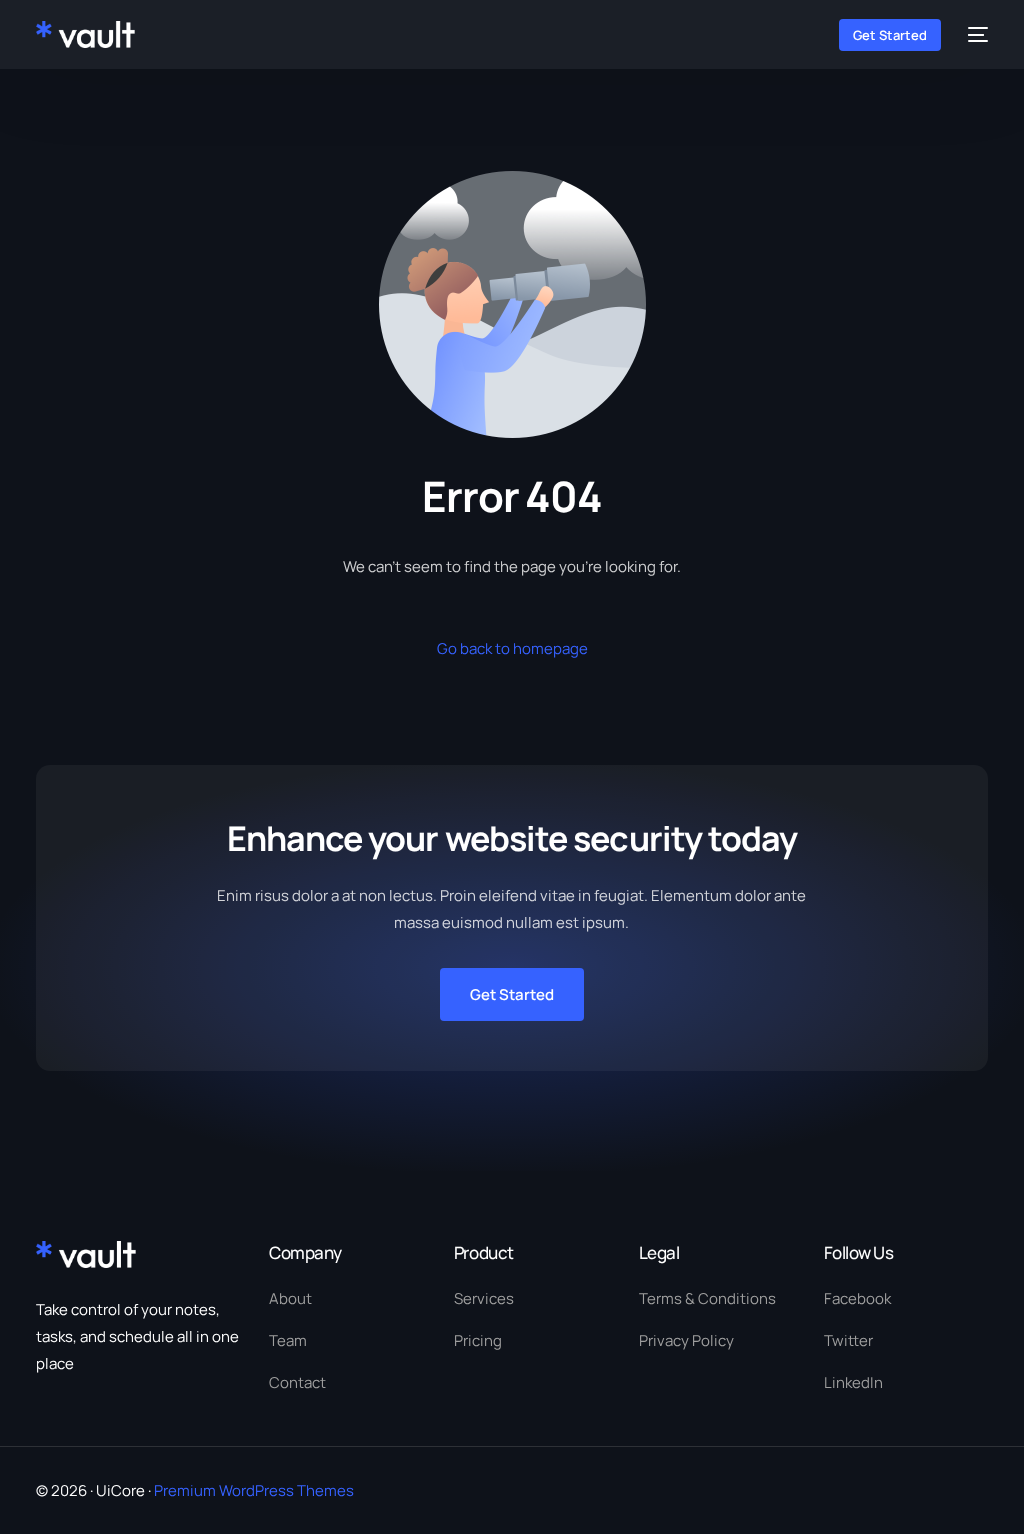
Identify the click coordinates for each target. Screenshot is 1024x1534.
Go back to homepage (512, 648)
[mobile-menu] (974, 34)
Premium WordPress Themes (254, 1490)
